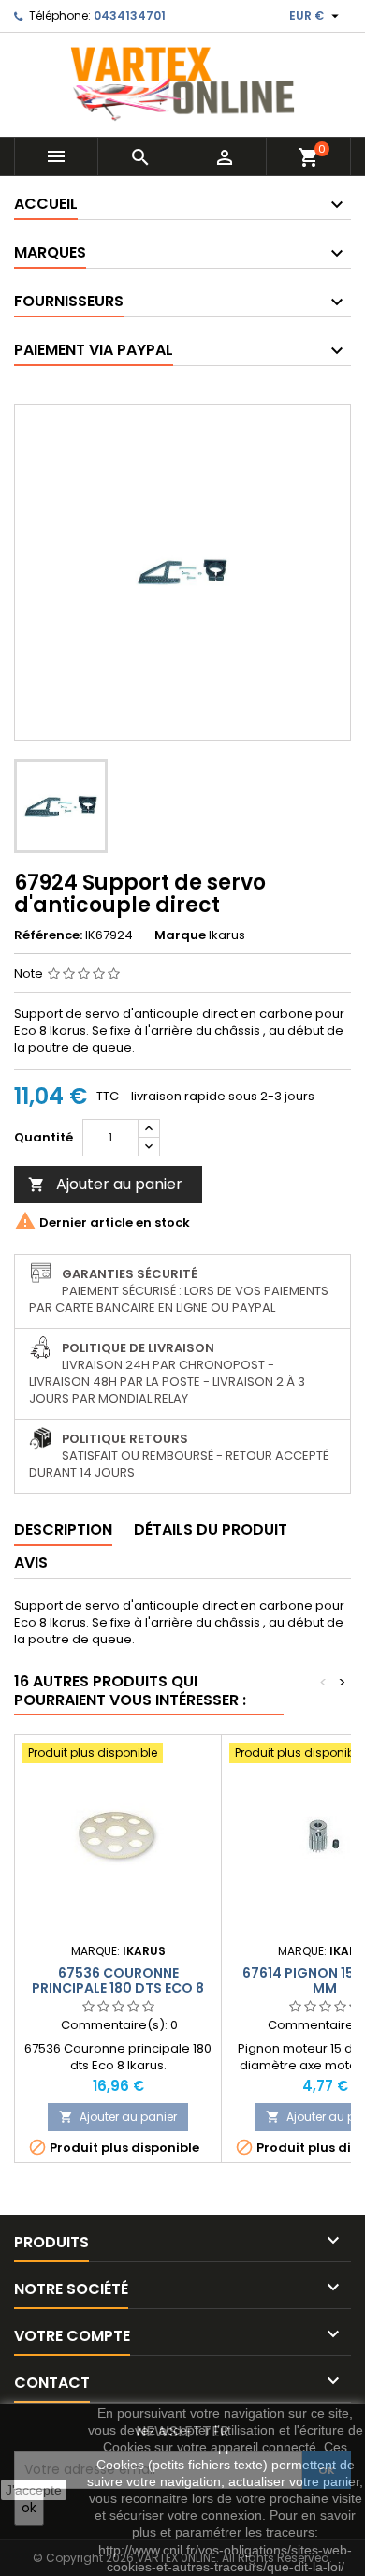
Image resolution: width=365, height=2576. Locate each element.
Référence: (48, 935)
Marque (180, 935)
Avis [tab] (31, 1562)
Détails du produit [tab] (211, 1530)
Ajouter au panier (105, 1184)
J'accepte (34, 2490)
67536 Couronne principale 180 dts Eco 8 (118, 1980)
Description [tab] (63, 1530)
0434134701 (130, 15)
